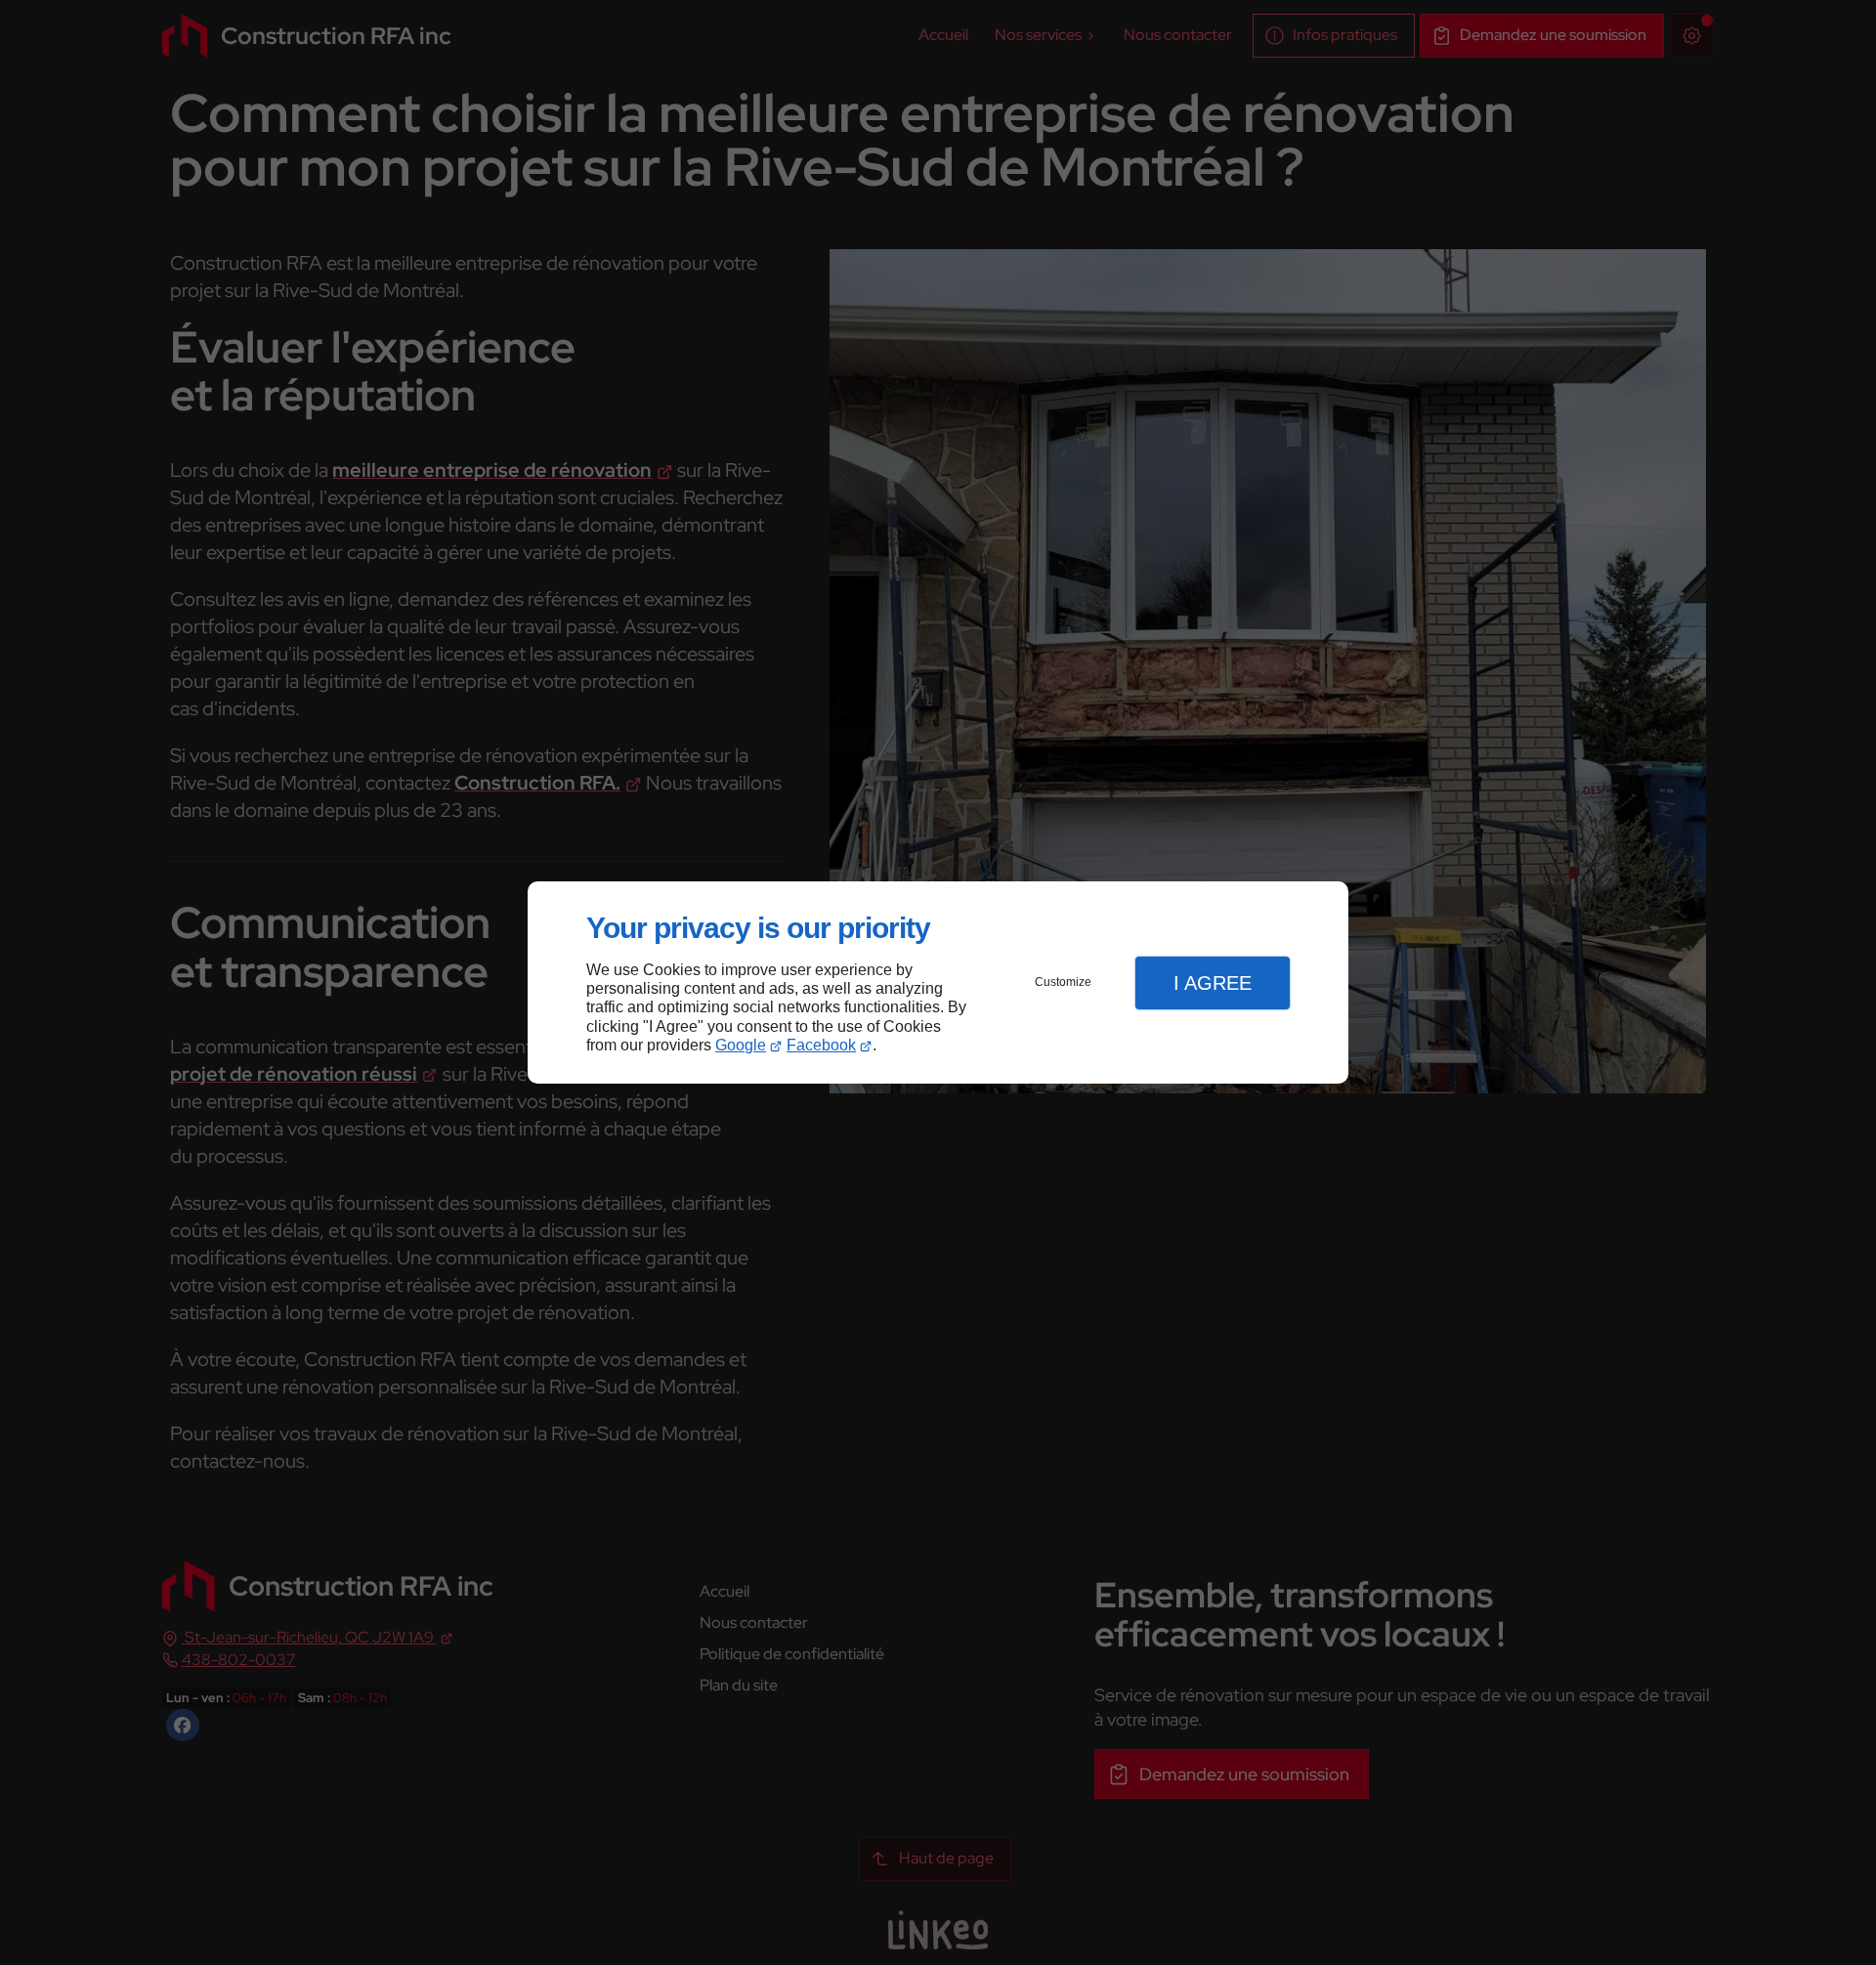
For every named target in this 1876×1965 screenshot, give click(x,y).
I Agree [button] (1213, 983)
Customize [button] (1063, 982)
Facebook (821, 1045)
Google (741, 1045)
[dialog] (938, 982)
